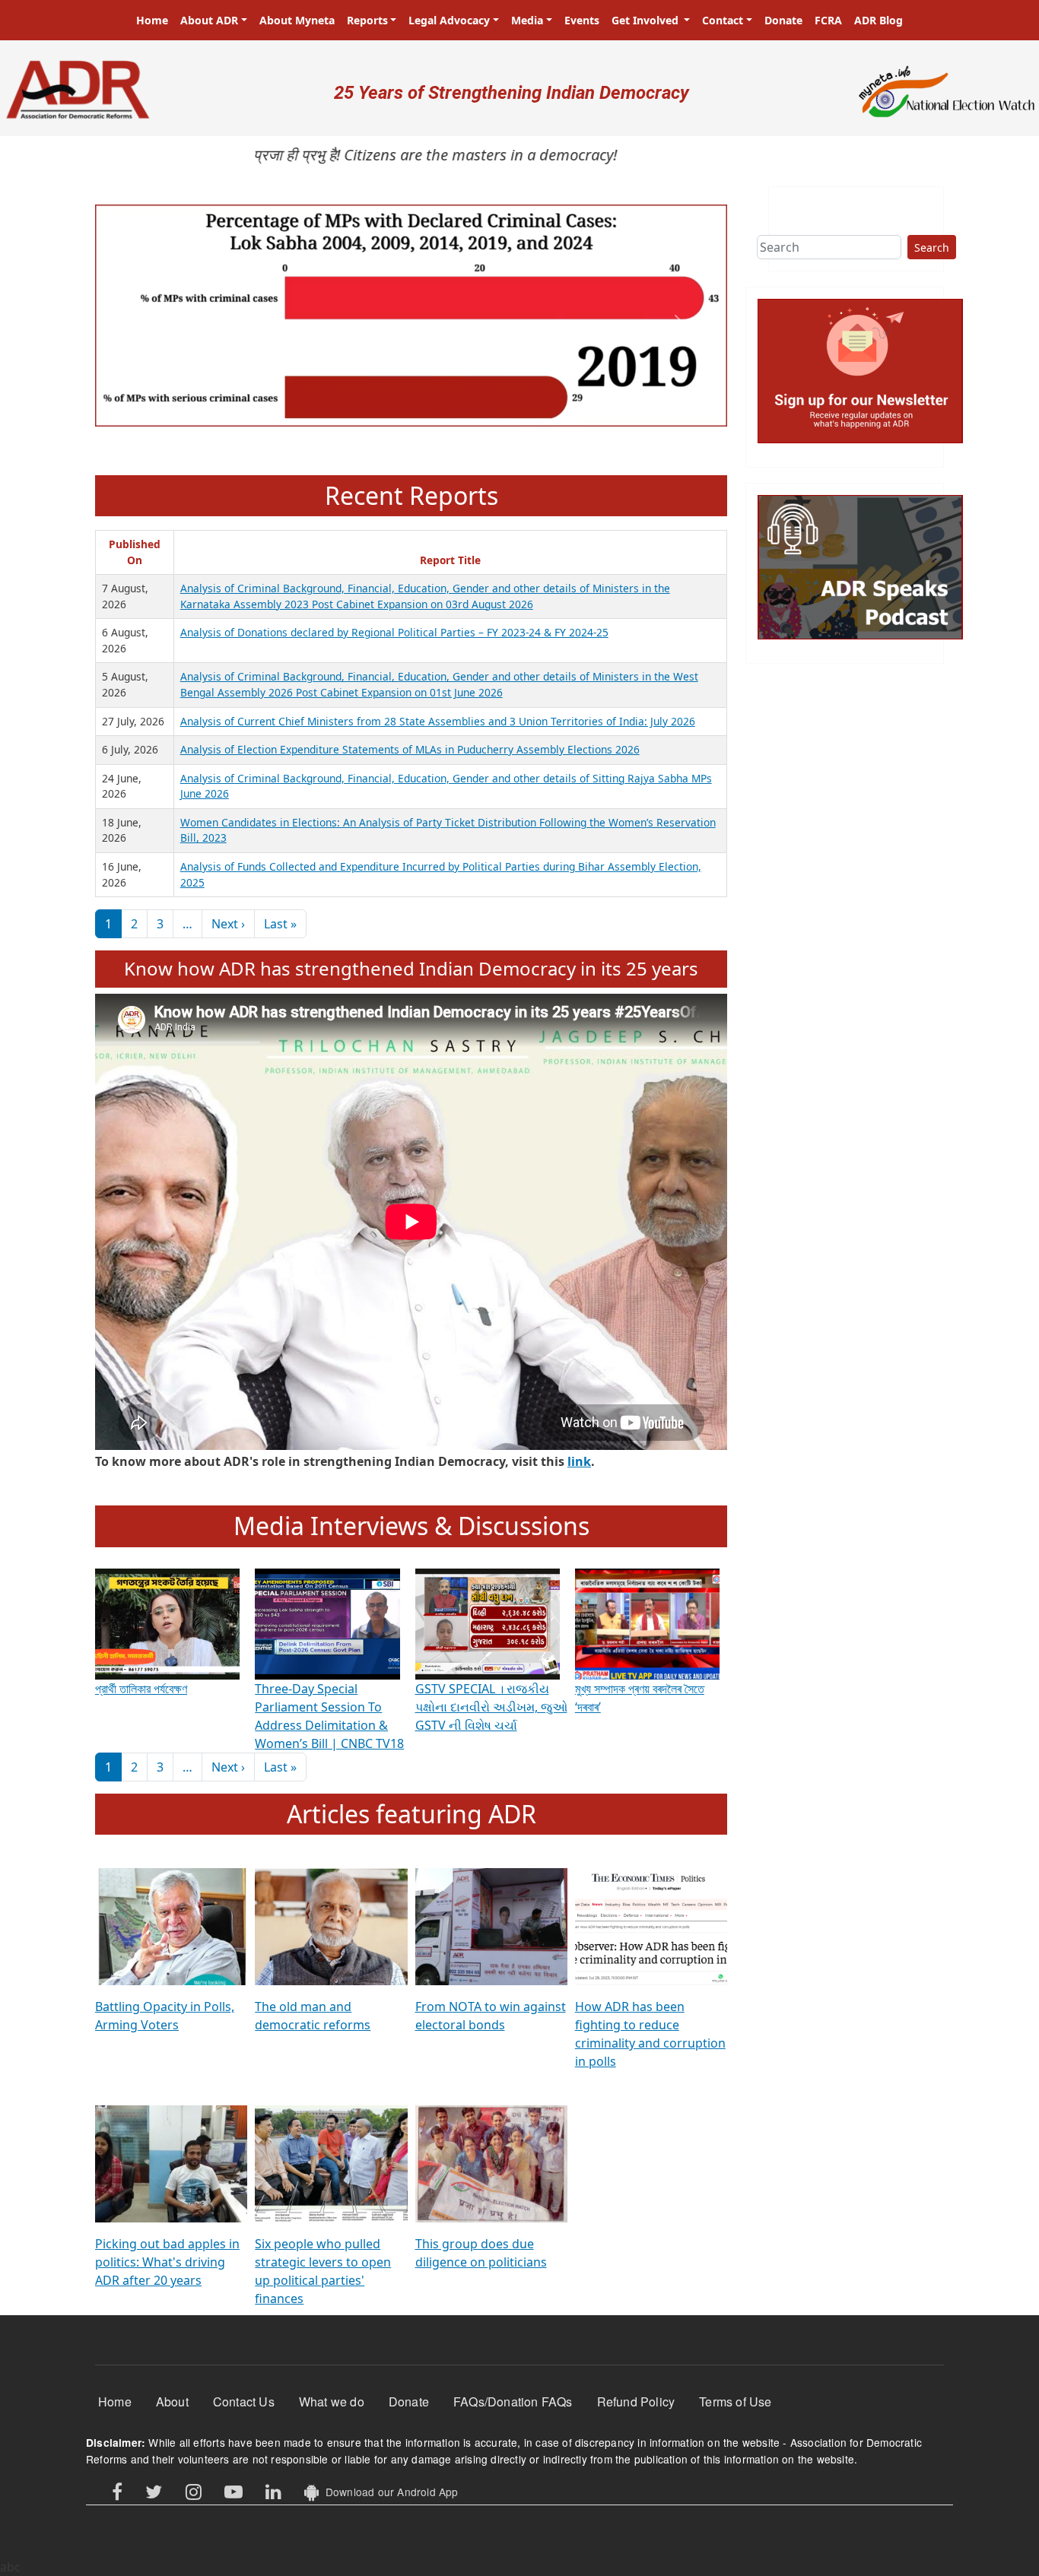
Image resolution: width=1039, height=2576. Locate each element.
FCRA (828, 20)
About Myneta (297, 20)
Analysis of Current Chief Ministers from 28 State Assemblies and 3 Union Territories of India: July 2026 (438, 721)
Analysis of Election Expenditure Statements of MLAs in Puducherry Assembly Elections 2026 (410, 749)
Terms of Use (735, 2402)
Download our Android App (388, 2492)
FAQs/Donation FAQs (513, 2402)
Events (582, 20)
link (579, 1461)
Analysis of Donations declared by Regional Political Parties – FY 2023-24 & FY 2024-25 (394, 632)
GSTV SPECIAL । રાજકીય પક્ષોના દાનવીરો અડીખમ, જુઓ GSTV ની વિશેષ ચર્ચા (491, 1707)
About (172, 2402)
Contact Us (244, 2402)
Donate (783, 20)
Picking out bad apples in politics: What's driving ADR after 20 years (167, 2262)
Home (152, 20)
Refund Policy (636, 2402)
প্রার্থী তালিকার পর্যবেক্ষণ (141, 1689)
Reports (367, 20)
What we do (332, 2402)
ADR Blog (879, 20)
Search (932, 247)
